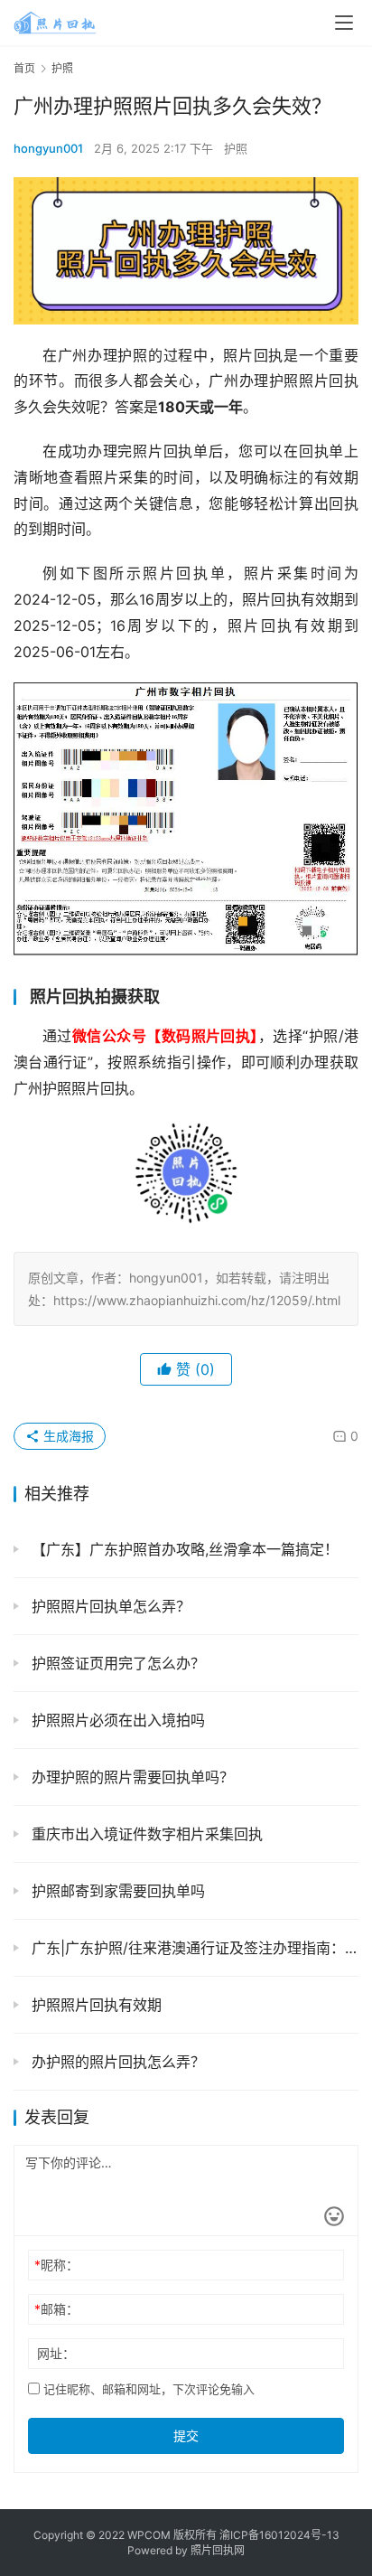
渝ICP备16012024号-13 (279, 2535)
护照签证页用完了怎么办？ (116, 1663)
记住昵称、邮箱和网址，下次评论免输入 (147, 2389)
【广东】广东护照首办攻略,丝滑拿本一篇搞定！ (183, 1549)
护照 (236, 148)
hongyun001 (48, 148)
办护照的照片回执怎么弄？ (116, 2062)
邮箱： (56, 2309)
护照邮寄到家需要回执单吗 (116, 1891)
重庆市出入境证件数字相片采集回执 (145, 1834)
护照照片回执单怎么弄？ (109, 1606)
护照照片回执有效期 (94, 2005)
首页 (24, 68)
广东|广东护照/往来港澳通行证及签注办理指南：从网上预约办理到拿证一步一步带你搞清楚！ (193, 1948)
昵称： (56, 2265)
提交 (186, 2435)
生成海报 (67, 1436)
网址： (56, 2353)
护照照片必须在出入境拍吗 (116, 1720)
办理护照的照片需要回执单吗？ (130, 1777)
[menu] (344, 23)
